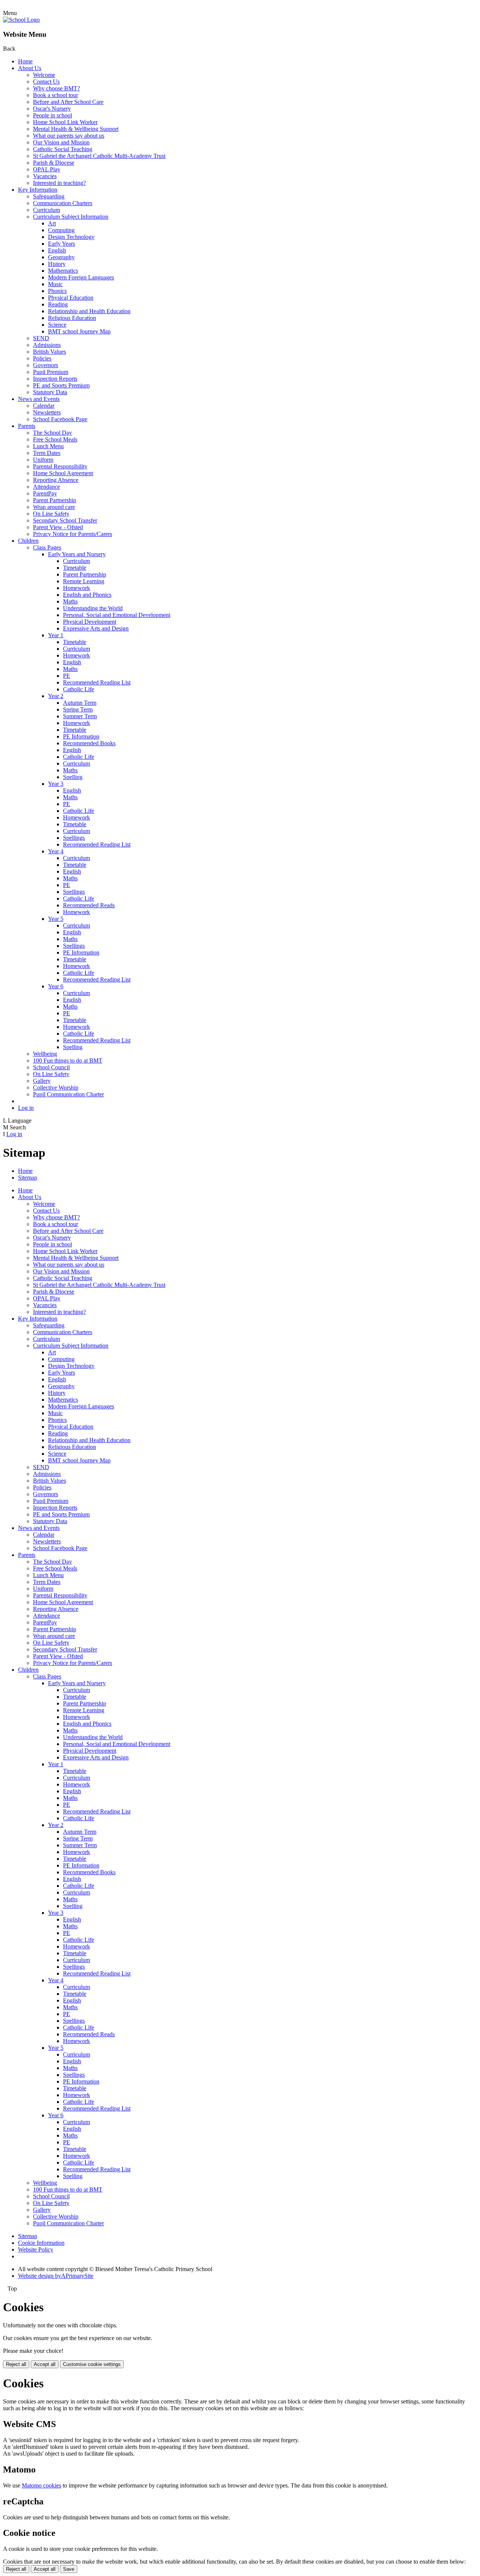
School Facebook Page (60, 419)
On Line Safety (51, 514)
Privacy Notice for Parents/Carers (73, 534)
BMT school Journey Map (79, 331)
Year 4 (56, 851)
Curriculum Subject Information (71, 217)
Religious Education (72, 318)
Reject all (16, 2364)
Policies (42, 358)
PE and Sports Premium (61, 385)
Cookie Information (41, 2243)
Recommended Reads (89, 905)
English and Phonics (87, 595)
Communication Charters (63, 203)
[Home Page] (21, 20)
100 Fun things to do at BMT (68, 1061)
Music (55, 284)
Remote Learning (84, 581)
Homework (76, 588)
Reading (58, 304)
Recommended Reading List (97, 682)
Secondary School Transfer (65, 520)
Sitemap (28, 1178)
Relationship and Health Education (89, 311)
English (57, 250)
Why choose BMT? (56, 88)
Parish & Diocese (54, 163)
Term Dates (47, 453)
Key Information (38, 190)
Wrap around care (54, 507)
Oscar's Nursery (52, 109)
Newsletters (47, 412)
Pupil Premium (51, 372)
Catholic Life (79, 689)
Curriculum (46, 210)
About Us (30, 68)
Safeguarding (49, 196)
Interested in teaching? (59, 183)
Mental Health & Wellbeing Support (76, 129)
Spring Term (78, 709)
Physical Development (90, 622)
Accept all (45, 2364)
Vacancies (45, 176)
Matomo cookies (41, 2485)
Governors (46, 365)
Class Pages (47, 547)
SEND (41, 338)
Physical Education (71, 298)
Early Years (61, 244)
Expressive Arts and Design (96, 628)
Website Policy (36, 2249)
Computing (61, 230)
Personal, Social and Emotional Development (117, 615)
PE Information (81, 736)
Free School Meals (55, 439)
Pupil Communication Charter (68, 1094)
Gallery (42, 1081)
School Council (51, 1067)
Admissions (47, 345)
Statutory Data (50, 392)
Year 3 (56, 784)
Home (25, 61)
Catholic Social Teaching (63, 149)
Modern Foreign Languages (81, 277)
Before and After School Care (68, 102)
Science (57, 325)
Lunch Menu (48, 446)
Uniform (43, 460)
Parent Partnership (55, 500)
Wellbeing (45, 1054)
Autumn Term (80, 703)
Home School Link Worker (65, 122)
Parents (27, 426)
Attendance (46, 487)
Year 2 (56, 696)
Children (28, 541)
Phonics (57, 291)
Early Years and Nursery (77, 554)
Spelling (73, 777)
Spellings (74, 838)
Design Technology (71, 237)
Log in (26, 1108)
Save (69, 2569)
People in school (52, 115)
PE (67, 676)
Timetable (75, 568)
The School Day (52, 433)
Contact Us (46, 82)
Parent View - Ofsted (58, 527)
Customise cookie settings (92, 2364)
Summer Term (80, 716)
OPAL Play (47, 169)
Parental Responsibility (60, 466)
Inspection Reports (55, 379)
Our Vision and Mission (61, 142)
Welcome (44, 75)
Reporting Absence (56, 480)
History (57, 264)
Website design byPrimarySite (56, 2276)
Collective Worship (56, 1088)
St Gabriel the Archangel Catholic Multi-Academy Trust (99, 156)
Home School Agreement (63, 473)
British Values (49, 352)
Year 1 (56, 635)
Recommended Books (89, 743)
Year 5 (56, 919)
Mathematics (63, 271)
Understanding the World (93, 608)
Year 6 (56, 986)
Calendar (44, 406)
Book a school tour (55, 95)
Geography (61, 257)
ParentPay (45, 493)
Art (52, 223)
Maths (70, 601)
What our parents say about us (69, 136)
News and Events (39, 399)
